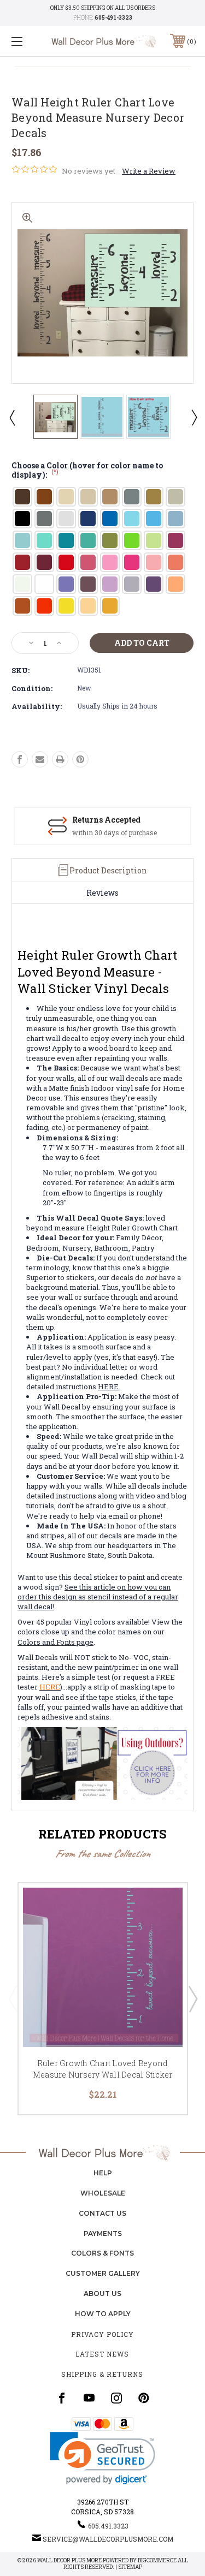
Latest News (102, 2354)
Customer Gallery (103, 2273)
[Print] (60, 759)
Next (194, 417)
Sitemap (130, 2567)
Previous (11, 417)
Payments (103, 2233)
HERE (108, 1387)
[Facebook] (20, 759)
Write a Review (149, 171)
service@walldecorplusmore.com (108, 2539)
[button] (102, 2458)
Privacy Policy (102, 2334)
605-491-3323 (113, 18)
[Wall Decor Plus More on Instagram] (116, 2398)
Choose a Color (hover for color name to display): (87, 471)
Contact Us (102, 2213)
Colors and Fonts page (55, 1642)
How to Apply (103, 2314)
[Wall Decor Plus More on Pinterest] (144, 2398)
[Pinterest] (80, 759)
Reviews (102, 893)
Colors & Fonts (102, 2253)
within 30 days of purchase (115, 832)
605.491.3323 (108, 2526)
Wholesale (103, 2193)
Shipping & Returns (102, 2374)
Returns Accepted (106, 820)
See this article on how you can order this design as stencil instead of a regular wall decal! (98, 1597)
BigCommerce (157, 2560)
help (103, 2173)
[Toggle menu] (30, 41)
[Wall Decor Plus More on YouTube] (89, 2398)
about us (102, 2294)
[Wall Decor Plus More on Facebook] (62, 2398)
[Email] (40, 759)
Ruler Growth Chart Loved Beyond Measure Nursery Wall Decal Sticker (103, 2069)
